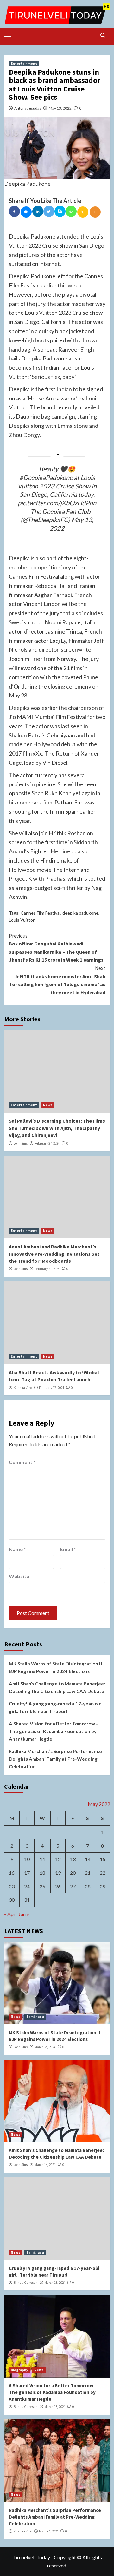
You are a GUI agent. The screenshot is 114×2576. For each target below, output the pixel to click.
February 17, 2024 (51, 1388)
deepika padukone (80, 913)
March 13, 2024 (55, 2283)
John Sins (21, 1143)
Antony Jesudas (28, 108)
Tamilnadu (35, 2017)
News (48, 1105)
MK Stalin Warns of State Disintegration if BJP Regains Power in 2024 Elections (56, 1667)
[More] (95, 212)
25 (42, 1886)
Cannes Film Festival (41, 913)
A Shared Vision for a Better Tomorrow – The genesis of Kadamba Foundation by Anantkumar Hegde (54, 1731)
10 (27, 1859)
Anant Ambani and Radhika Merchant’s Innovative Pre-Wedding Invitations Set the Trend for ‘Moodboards (54, 1254)
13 (73, 1859)
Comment (22, 1462)
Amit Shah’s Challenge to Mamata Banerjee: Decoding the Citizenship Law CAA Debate (57, 1687)
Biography (19, 2370)
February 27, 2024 (47, 1143)
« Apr (10, 1914)
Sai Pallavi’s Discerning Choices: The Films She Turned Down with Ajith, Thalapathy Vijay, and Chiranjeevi (57, 1128)
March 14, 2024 (45, 2165)
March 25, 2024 (45, 2047)
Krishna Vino (23, 1388)
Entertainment (24, 64)
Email (68, 1549)
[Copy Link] (83, 212)
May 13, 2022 (60, 108)
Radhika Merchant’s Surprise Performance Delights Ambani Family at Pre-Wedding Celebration (55, 1759)
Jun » (24, 1914)
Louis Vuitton (22, 920)
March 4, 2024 (49, 2531)
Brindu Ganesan (25, 2283)
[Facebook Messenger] (26, 212)
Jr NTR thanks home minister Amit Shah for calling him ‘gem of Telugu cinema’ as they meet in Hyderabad (58, 980)
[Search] (103, 35)
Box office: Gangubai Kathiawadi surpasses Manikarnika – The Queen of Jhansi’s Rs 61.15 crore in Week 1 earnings (56, 948)
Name (17, 1549)
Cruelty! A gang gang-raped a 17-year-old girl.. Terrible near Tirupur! (55, 1707)
